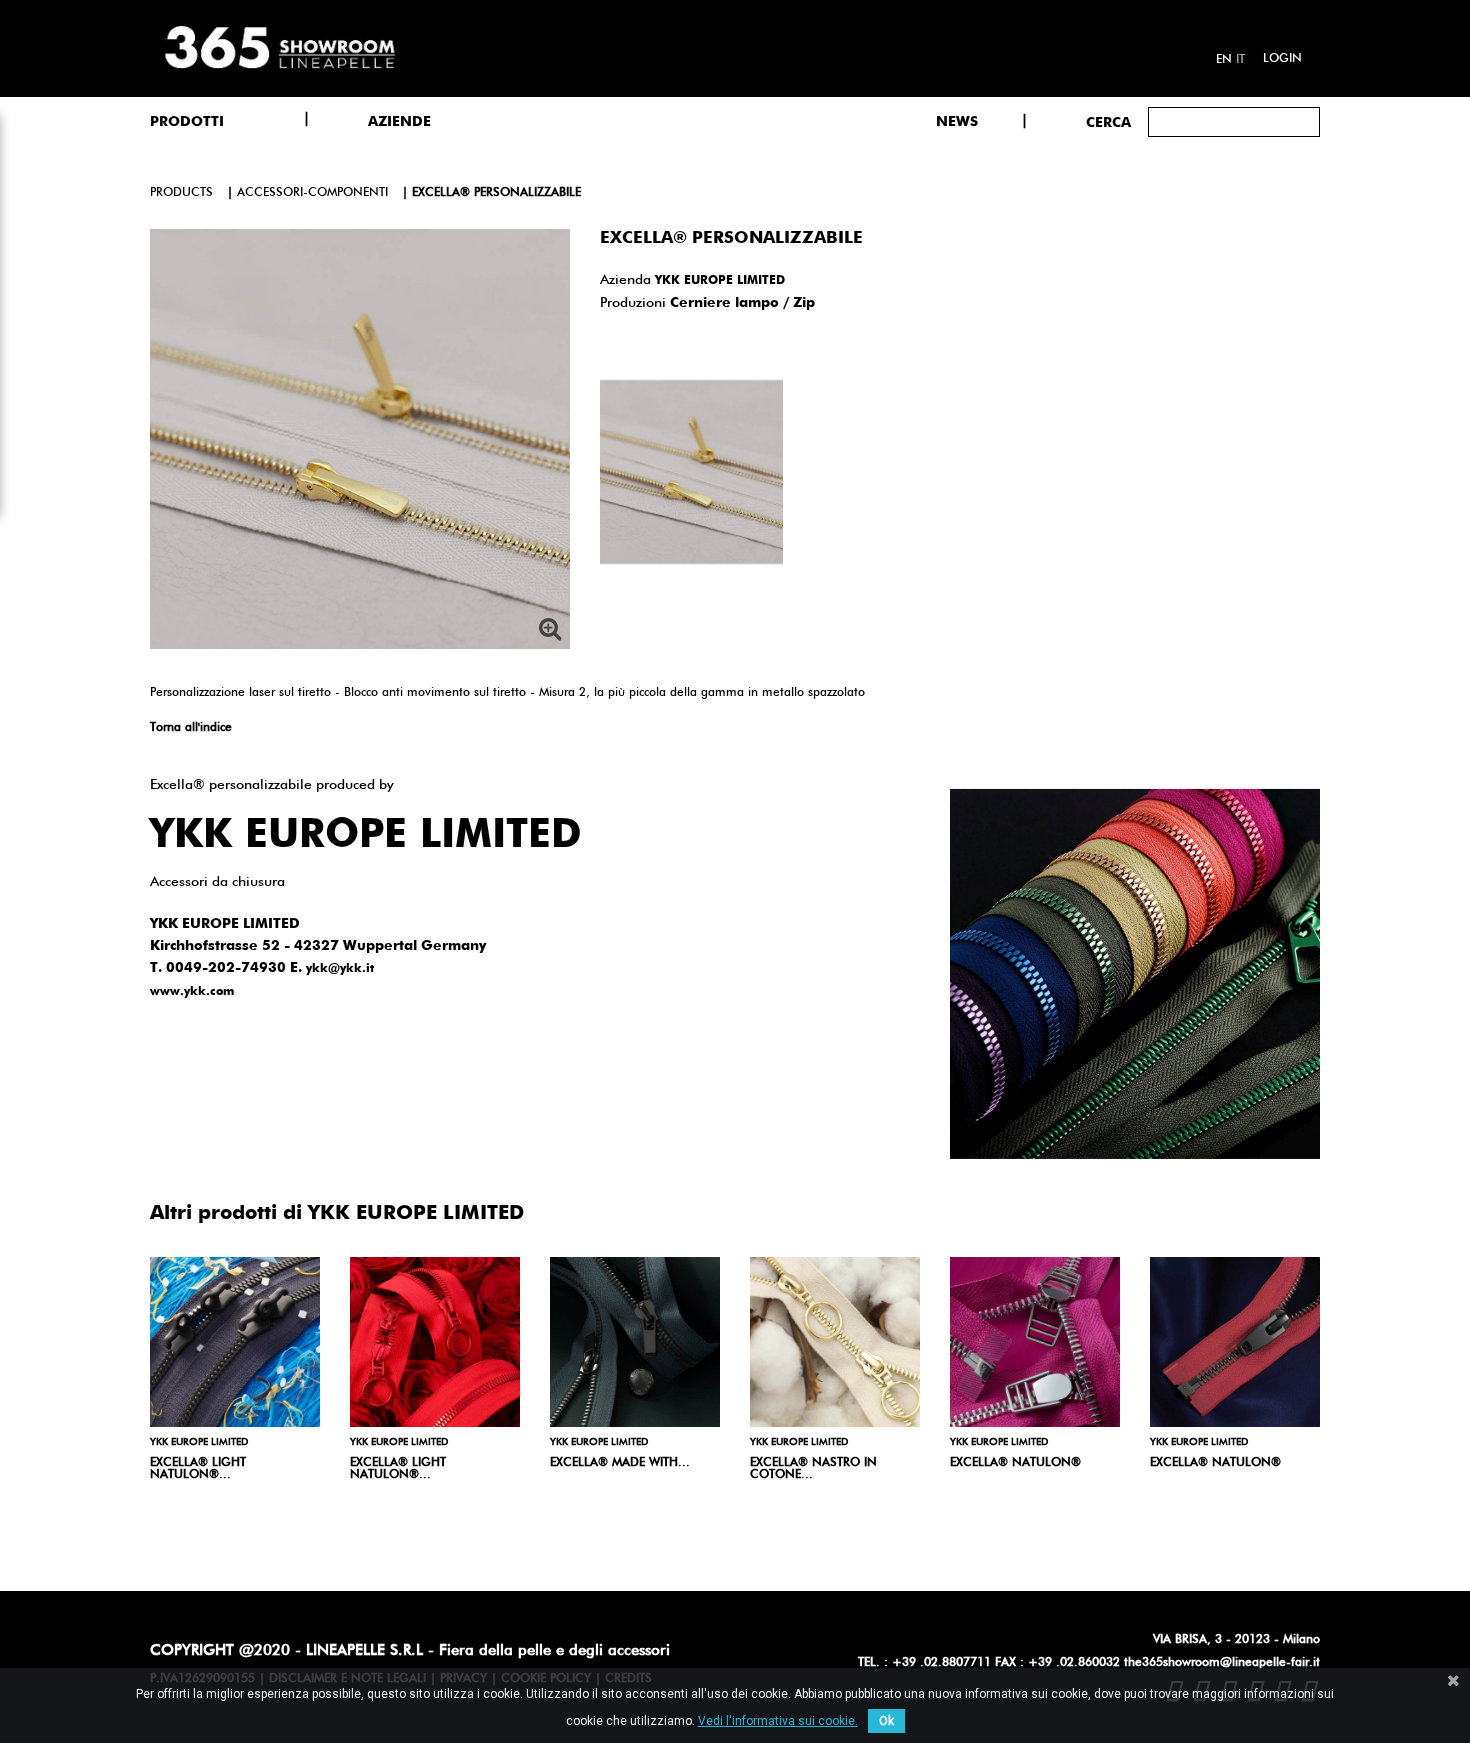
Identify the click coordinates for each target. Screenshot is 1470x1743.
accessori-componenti (312, 193)
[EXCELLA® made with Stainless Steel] (635, 1342)
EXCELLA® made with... (620, 1463)
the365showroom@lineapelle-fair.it (1222, 1663)
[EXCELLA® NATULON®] (1035, 1342)
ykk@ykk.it (340, 969)
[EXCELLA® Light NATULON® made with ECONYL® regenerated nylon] (235, 1342)
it (1240, 60)
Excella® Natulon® (1215, 1463)
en (1224, 60)
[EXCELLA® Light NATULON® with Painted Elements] (435, 1342)
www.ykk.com (192, 992)
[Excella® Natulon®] (1235, 1342)
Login (1282, 59)
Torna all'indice (191, 728)
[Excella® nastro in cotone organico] (835, 1342)
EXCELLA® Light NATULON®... (198, 1469)
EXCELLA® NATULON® (1015, 1463)
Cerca (1108, 123)
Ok (886, 1721)
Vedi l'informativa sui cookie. (778, 1721)
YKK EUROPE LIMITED (720, 281)
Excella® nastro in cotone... (813, 1469)
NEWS (957, 122)
